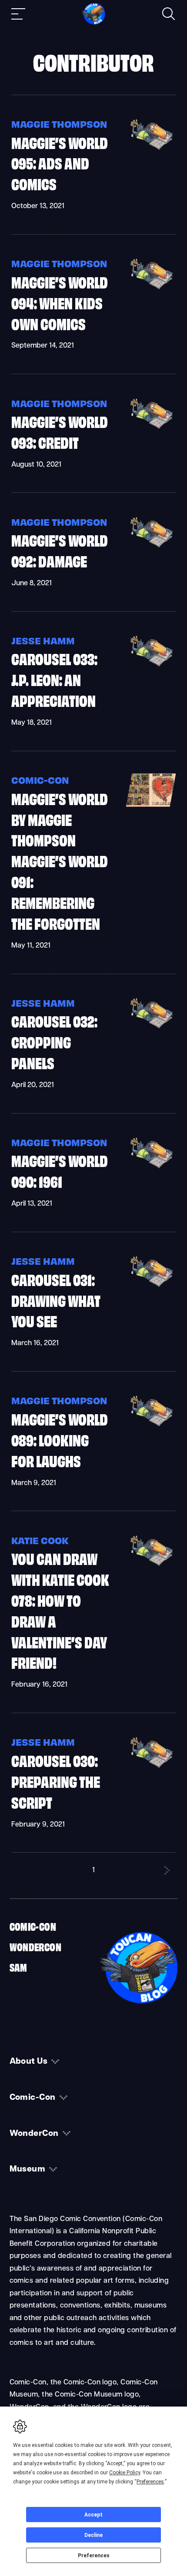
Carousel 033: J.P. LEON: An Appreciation (54, 679)
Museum (28, 2169)
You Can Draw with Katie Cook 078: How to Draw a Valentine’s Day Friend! (60, 1610)
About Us (29, 2062)
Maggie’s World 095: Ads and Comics (60, 163)
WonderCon (36, 1946)
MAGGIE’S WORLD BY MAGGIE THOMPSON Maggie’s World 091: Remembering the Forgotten (60, 860)
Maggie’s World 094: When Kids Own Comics (60, 302)
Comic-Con (40, 780)
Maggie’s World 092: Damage (60, 550)
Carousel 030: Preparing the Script (56, 1781)
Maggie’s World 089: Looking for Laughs (60, 1439)
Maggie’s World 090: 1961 (60, 1170)
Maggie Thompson (59, 124)
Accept (93, 2515)
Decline (93, 2535)
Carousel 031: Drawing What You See (56, 1300)
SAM (18, 1967)
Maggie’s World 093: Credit (60, 431)
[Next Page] (167, 1870)
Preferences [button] (150, 2482)
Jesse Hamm (43, 640)
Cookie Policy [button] (125, 2473)
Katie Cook (40, 1540)
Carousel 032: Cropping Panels (54, 1041)
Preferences (94, 2556)
